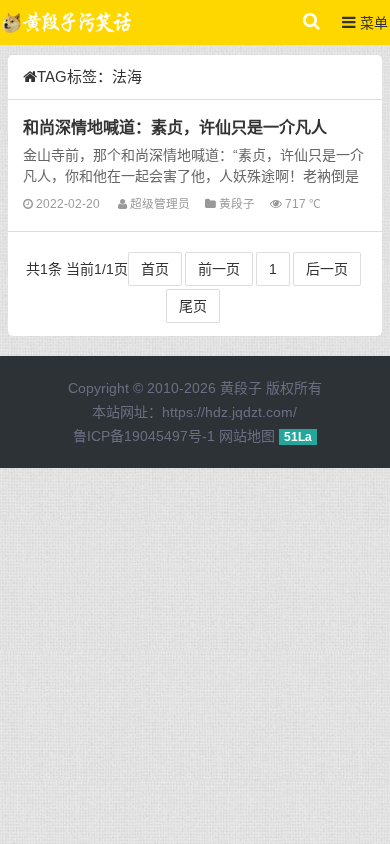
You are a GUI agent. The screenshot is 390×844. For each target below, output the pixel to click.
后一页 (327, 269)
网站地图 (247, 436)
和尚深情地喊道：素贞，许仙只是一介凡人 (175, 127)
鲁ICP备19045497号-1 (144, 436)
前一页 (219, 269)
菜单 (372, 23)
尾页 (193, 306)
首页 (155, 269)
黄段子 (237, 203)
